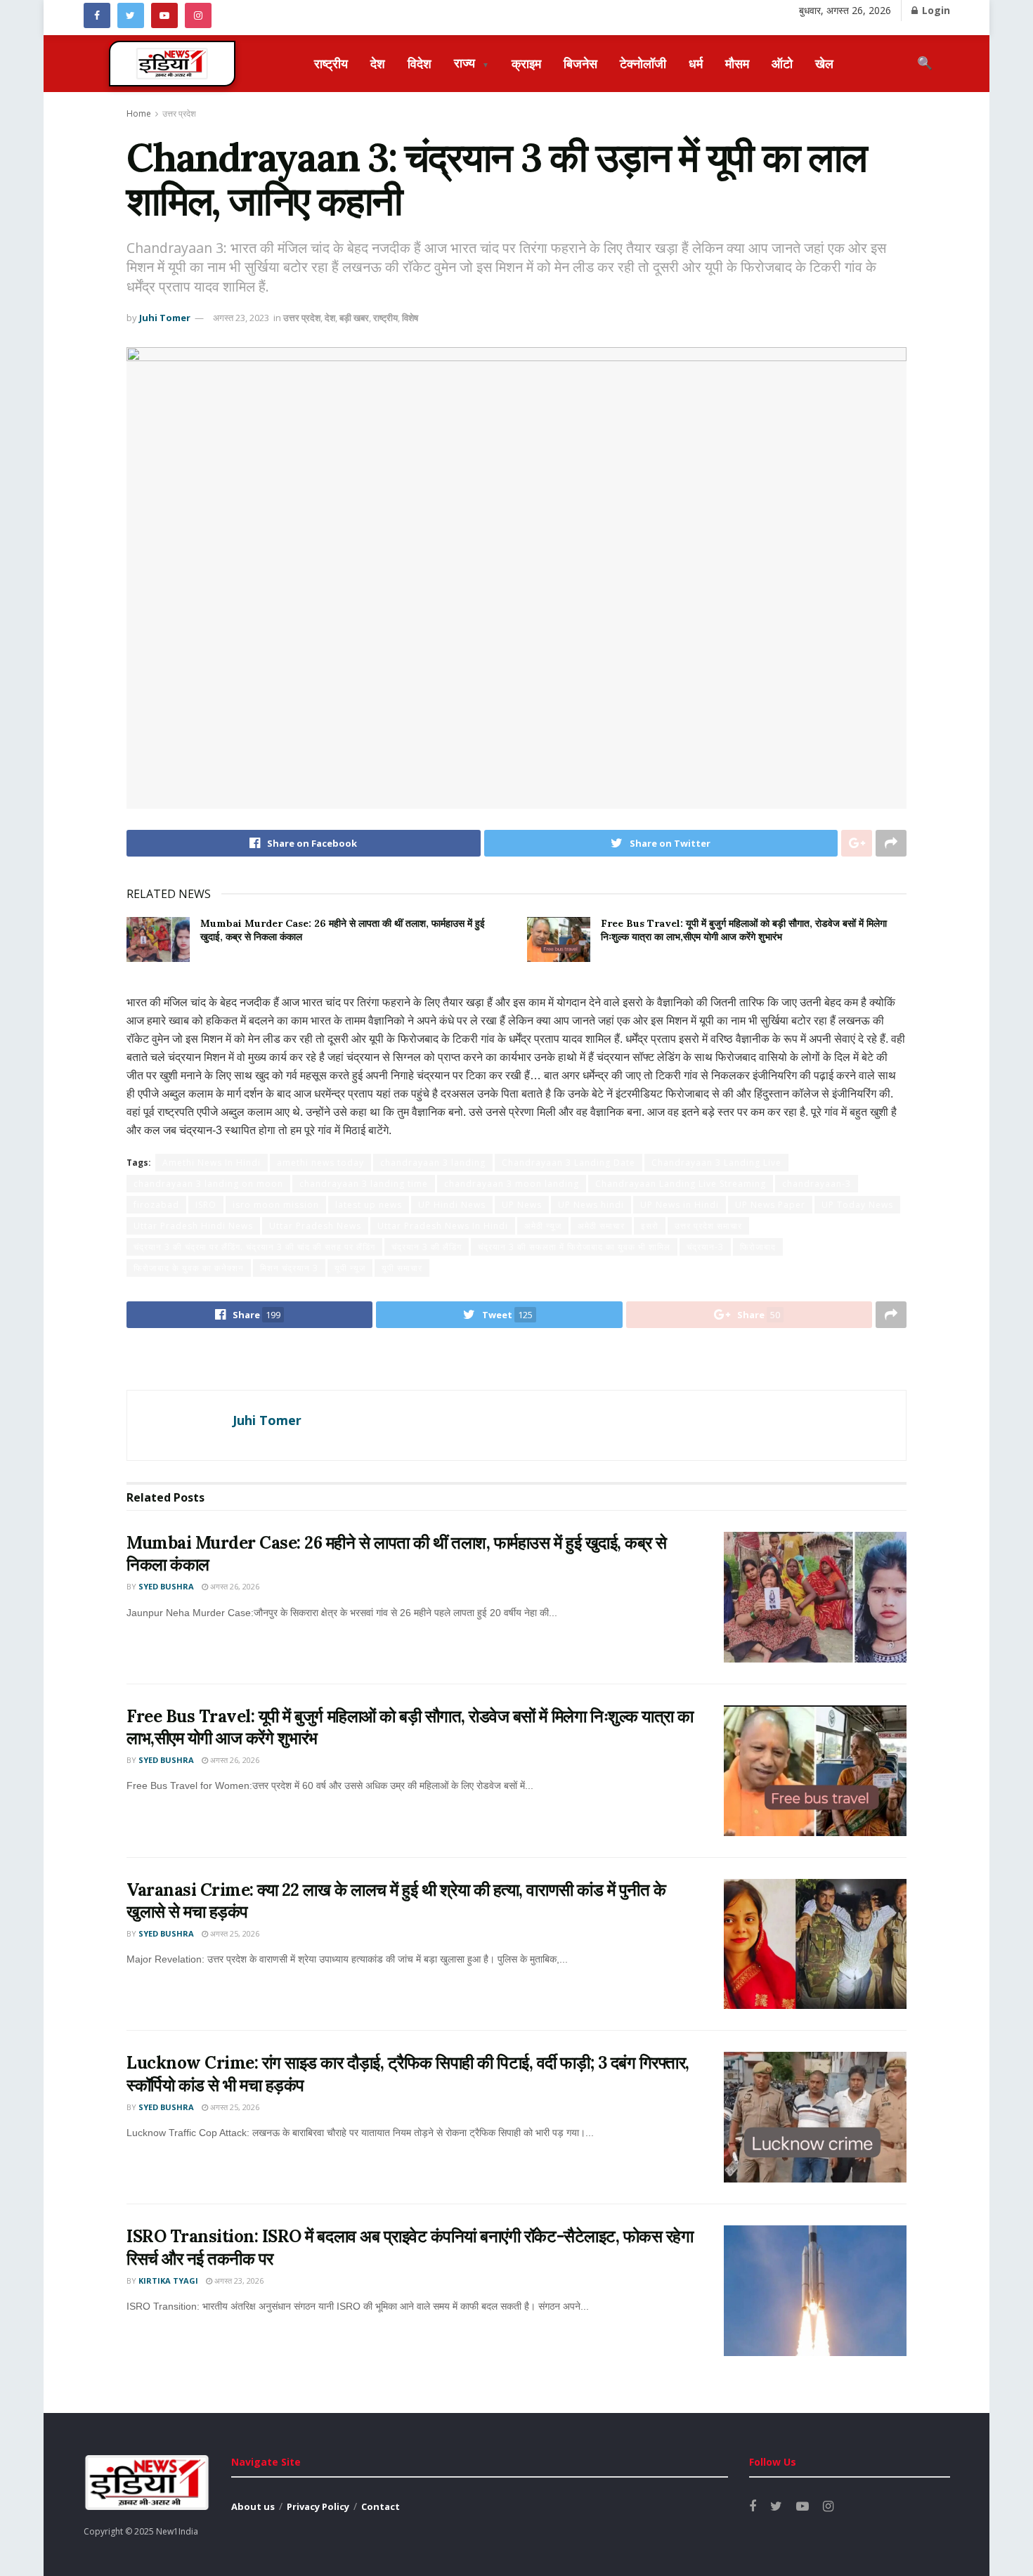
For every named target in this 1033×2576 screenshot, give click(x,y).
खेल (824, 63)
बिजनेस (580, 63)
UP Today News (857, 1205)
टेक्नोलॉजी (643, 63)
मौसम (737, 63)
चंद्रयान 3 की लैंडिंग (427, 1247)
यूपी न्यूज (350, 1268)
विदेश (420, 63)
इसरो (650, 1226)
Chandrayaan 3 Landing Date (569, 1163)
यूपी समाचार (402, 1268)
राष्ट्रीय (331, 63)
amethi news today (320, 1163)
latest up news (369, 1205)
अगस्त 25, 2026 (234, 1933)
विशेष (410, 318)
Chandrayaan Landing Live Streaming (681, 1184)
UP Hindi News (452, 1205)
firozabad (156, 1205)
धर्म (696, 63)
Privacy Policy (318, 2506)
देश (378, 63)
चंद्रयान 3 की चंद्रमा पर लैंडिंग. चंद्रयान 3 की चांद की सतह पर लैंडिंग (254, 1247)
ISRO (206, 1205)
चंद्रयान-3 (705, 1247)
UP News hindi (591, 1205)
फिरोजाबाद (758, 1247)
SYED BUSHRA (166, 1586)
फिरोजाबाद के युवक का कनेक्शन (189, 1268)
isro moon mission (276, 1205)
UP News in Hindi (680, 1205)
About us (253, 2506)
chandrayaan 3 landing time (364, 1184)
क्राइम (526, 63)
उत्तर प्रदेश (179, 113)
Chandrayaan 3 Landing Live (716, 1163)
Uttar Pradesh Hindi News (193, 1226)
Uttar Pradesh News (315, 1226)
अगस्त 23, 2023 (241, 318)
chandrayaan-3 (817, 1184)
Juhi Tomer (165, 318)
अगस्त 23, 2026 (238, 2281)
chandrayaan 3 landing (433, 1163)
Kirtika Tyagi (168, 2281)
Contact (381, 2506)
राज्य (472, 63)
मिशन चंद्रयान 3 (289, 1268)
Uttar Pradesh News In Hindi (443, 1226)
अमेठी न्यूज (543, 1226)
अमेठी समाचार (601, 1226)
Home (139, 113)
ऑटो (782, 63)
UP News (522, 1205)
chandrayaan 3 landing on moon (208, 1184)
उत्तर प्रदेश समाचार (708, 1226)
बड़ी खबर (354, 318)
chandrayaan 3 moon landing (512, 1184)
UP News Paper (770, 1205)
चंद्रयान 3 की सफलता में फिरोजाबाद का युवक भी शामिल (574, 1247)
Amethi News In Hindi (212, 1163)
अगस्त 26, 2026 (234, 1586)
